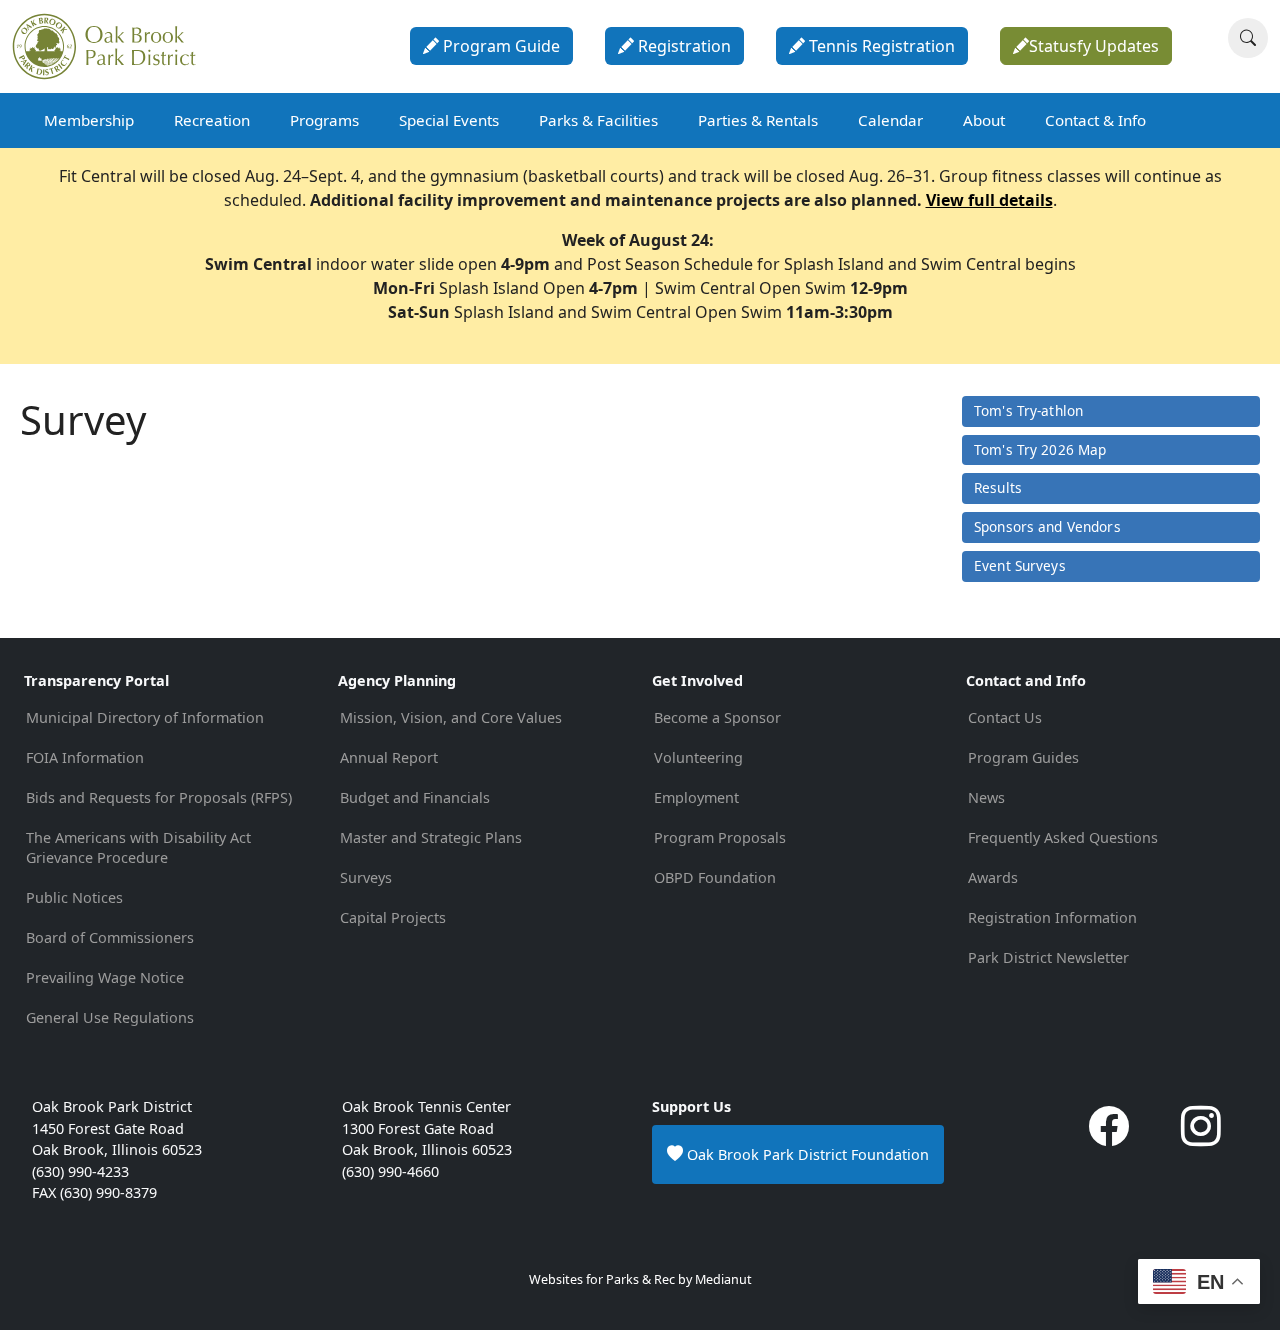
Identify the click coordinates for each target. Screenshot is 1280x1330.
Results (998, 487)
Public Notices (74, 897)
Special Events (449, 120)
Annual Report (389, 757)
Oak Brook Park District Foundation (806, 1154)
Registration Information (1052, 917)
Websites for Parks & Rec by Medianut (640, 1279)
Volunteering (698, 757)
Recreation (212, 120)
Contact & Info (1095, 120)
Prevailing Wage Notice (105, 977)
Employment (696, 797)
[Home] (112, 46)
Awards (993, 877)
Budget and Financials (415, 797)
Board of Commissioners (110, 937)
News (986, 797)
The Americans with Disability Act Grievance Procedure (138, 847)
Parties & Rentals (758, 120)
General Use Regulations (110, 1017)
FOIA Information (85, 757)
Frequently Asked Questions (1063, 837)
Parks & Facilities (598, 120)
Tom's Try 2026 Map (1040, 449)
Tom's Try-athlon (1028, 410)
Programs (324, 120)
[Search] (1248, 38)
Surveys (366, 877)
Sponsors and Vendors (1047, 526)
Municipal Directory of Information (145, 717)
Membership (89, 120)
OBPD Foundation (715, 877)
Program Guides (1023, 757)
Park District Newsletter (1048, 957)
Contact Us (1005, 717)
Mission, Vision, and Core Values (451, 717)
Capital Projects (393, 917)
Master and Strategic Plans (431, 837)
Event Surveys (1020, 565)
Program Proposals (720, 837)
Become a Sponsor (717, 717)
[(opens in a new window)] (1109, 1135)
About (984, 120)
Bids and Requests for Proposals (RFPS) (159, 797)
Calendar (890, 120)
